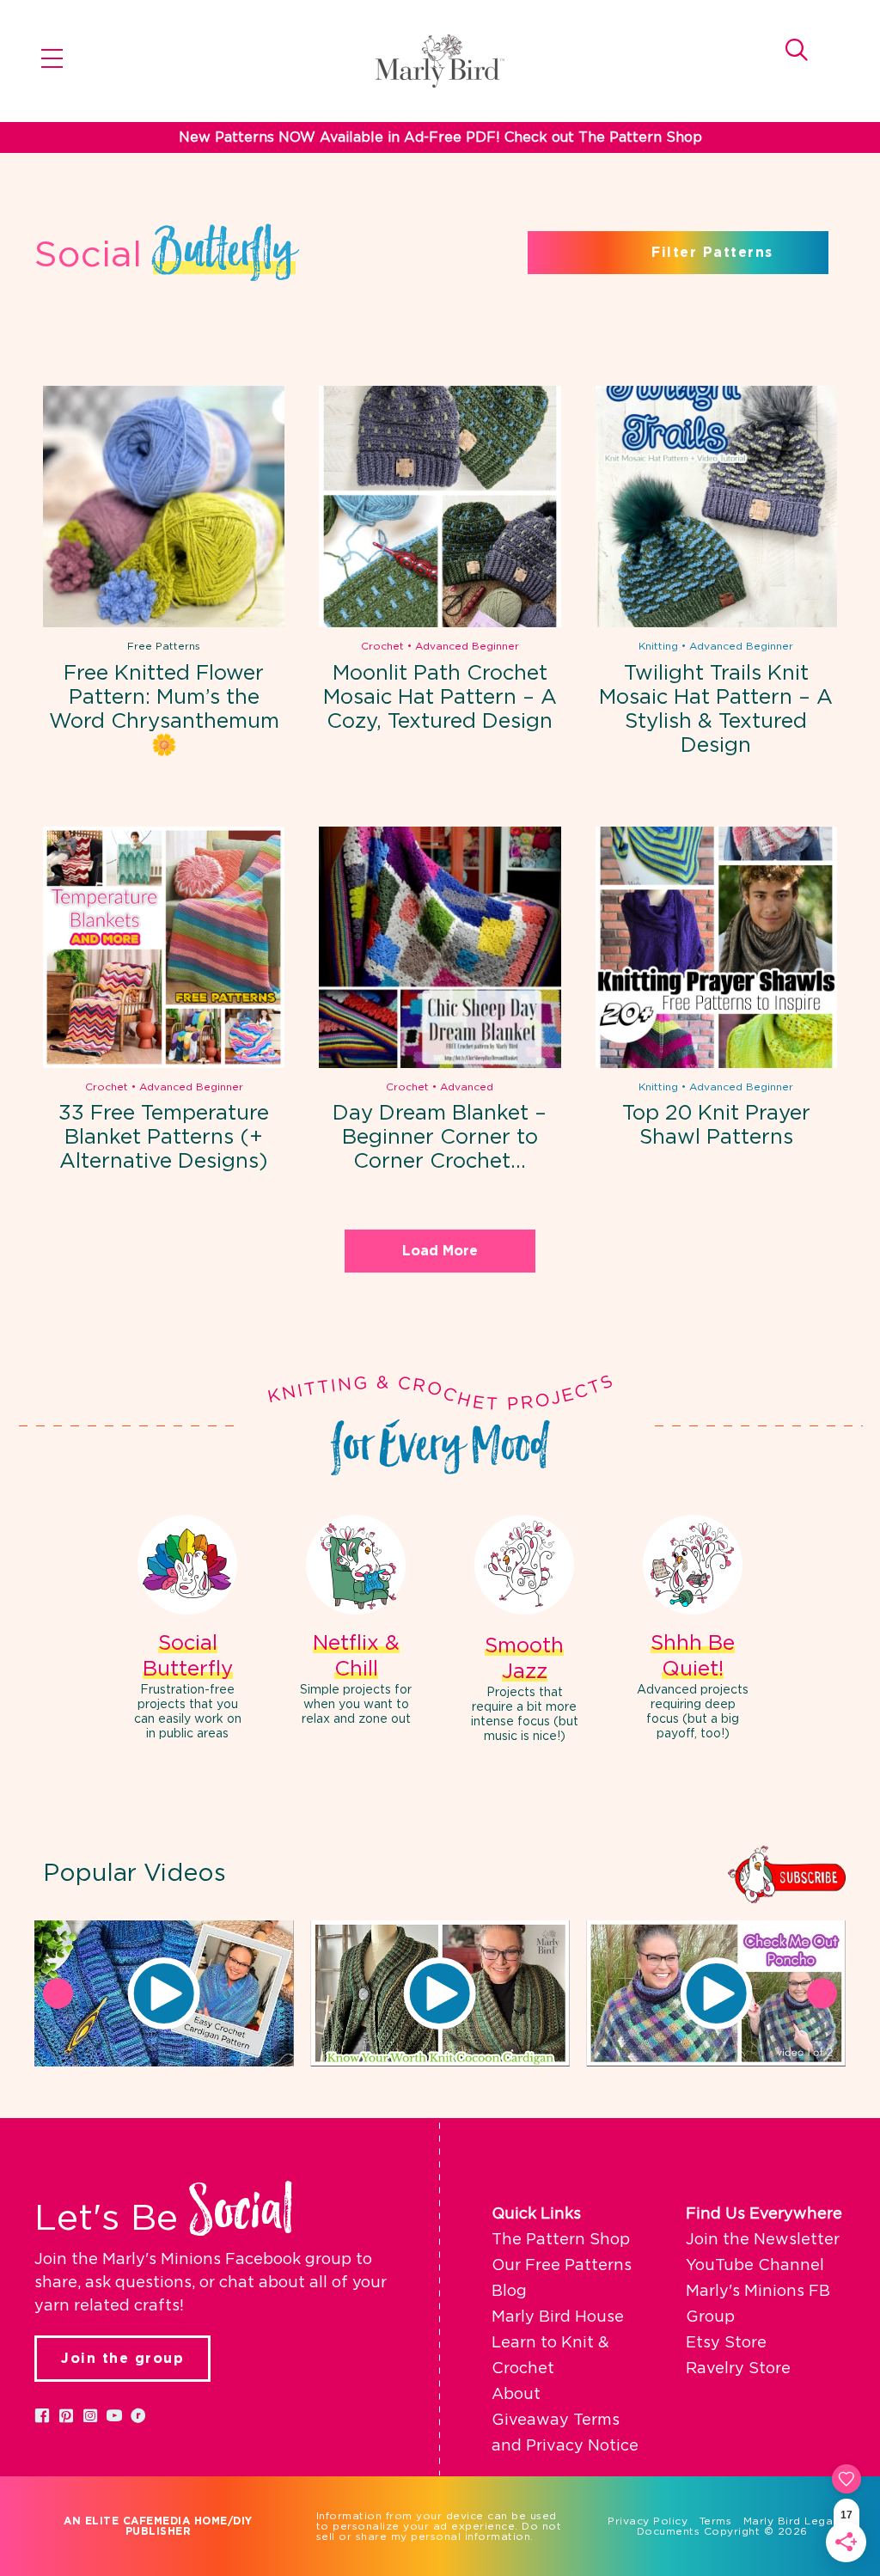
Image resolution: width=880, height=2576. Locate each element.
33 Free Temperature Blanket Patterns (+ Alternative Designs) (164, 1138)
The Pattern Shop (561, 2240)
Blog (509, 2292)
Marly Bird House (558, 2317)
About (516, 2395)
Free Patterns (164, 646)
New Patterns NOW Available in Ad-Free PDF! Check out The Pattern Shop (440, 137)
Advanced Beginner (467, 646)
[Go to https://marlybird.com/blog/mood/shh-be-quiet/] (693, 1630)
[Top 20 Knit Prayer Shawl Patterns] (716, 947)
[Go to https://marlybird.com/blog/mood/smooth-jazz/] (524, 1631)
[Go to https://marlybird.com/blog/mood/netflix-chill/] (356, 1623)
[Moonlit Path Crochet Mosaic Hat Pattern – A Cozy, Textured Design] (440, 507)
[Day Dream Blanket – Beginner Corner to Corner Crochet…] (440, 947)
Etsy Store (726, 2343)
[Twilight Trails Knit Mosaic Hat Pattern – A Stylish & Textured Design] (716, 507)
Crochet (382, 646)
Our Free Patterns (562, 2266)
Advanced (467, 1087)
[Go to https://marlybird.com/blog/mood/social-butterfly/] (187, 1630)
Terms (716, 2521)
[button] (164, 1993)
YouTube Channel (755, 2266)
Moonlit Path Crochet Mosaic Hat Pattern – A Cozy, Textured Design (440, 698)
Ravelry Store (738, 2369)
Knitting (658, 646)
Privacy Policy (648, 2521)
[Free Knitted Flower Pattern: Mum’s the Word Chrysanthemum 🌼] (164, 507)
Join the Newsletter (763, 2240)
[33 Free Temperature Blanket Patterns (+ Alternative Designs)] (164, 947)
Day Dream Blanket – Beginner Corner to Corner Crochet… (440, 1138)
